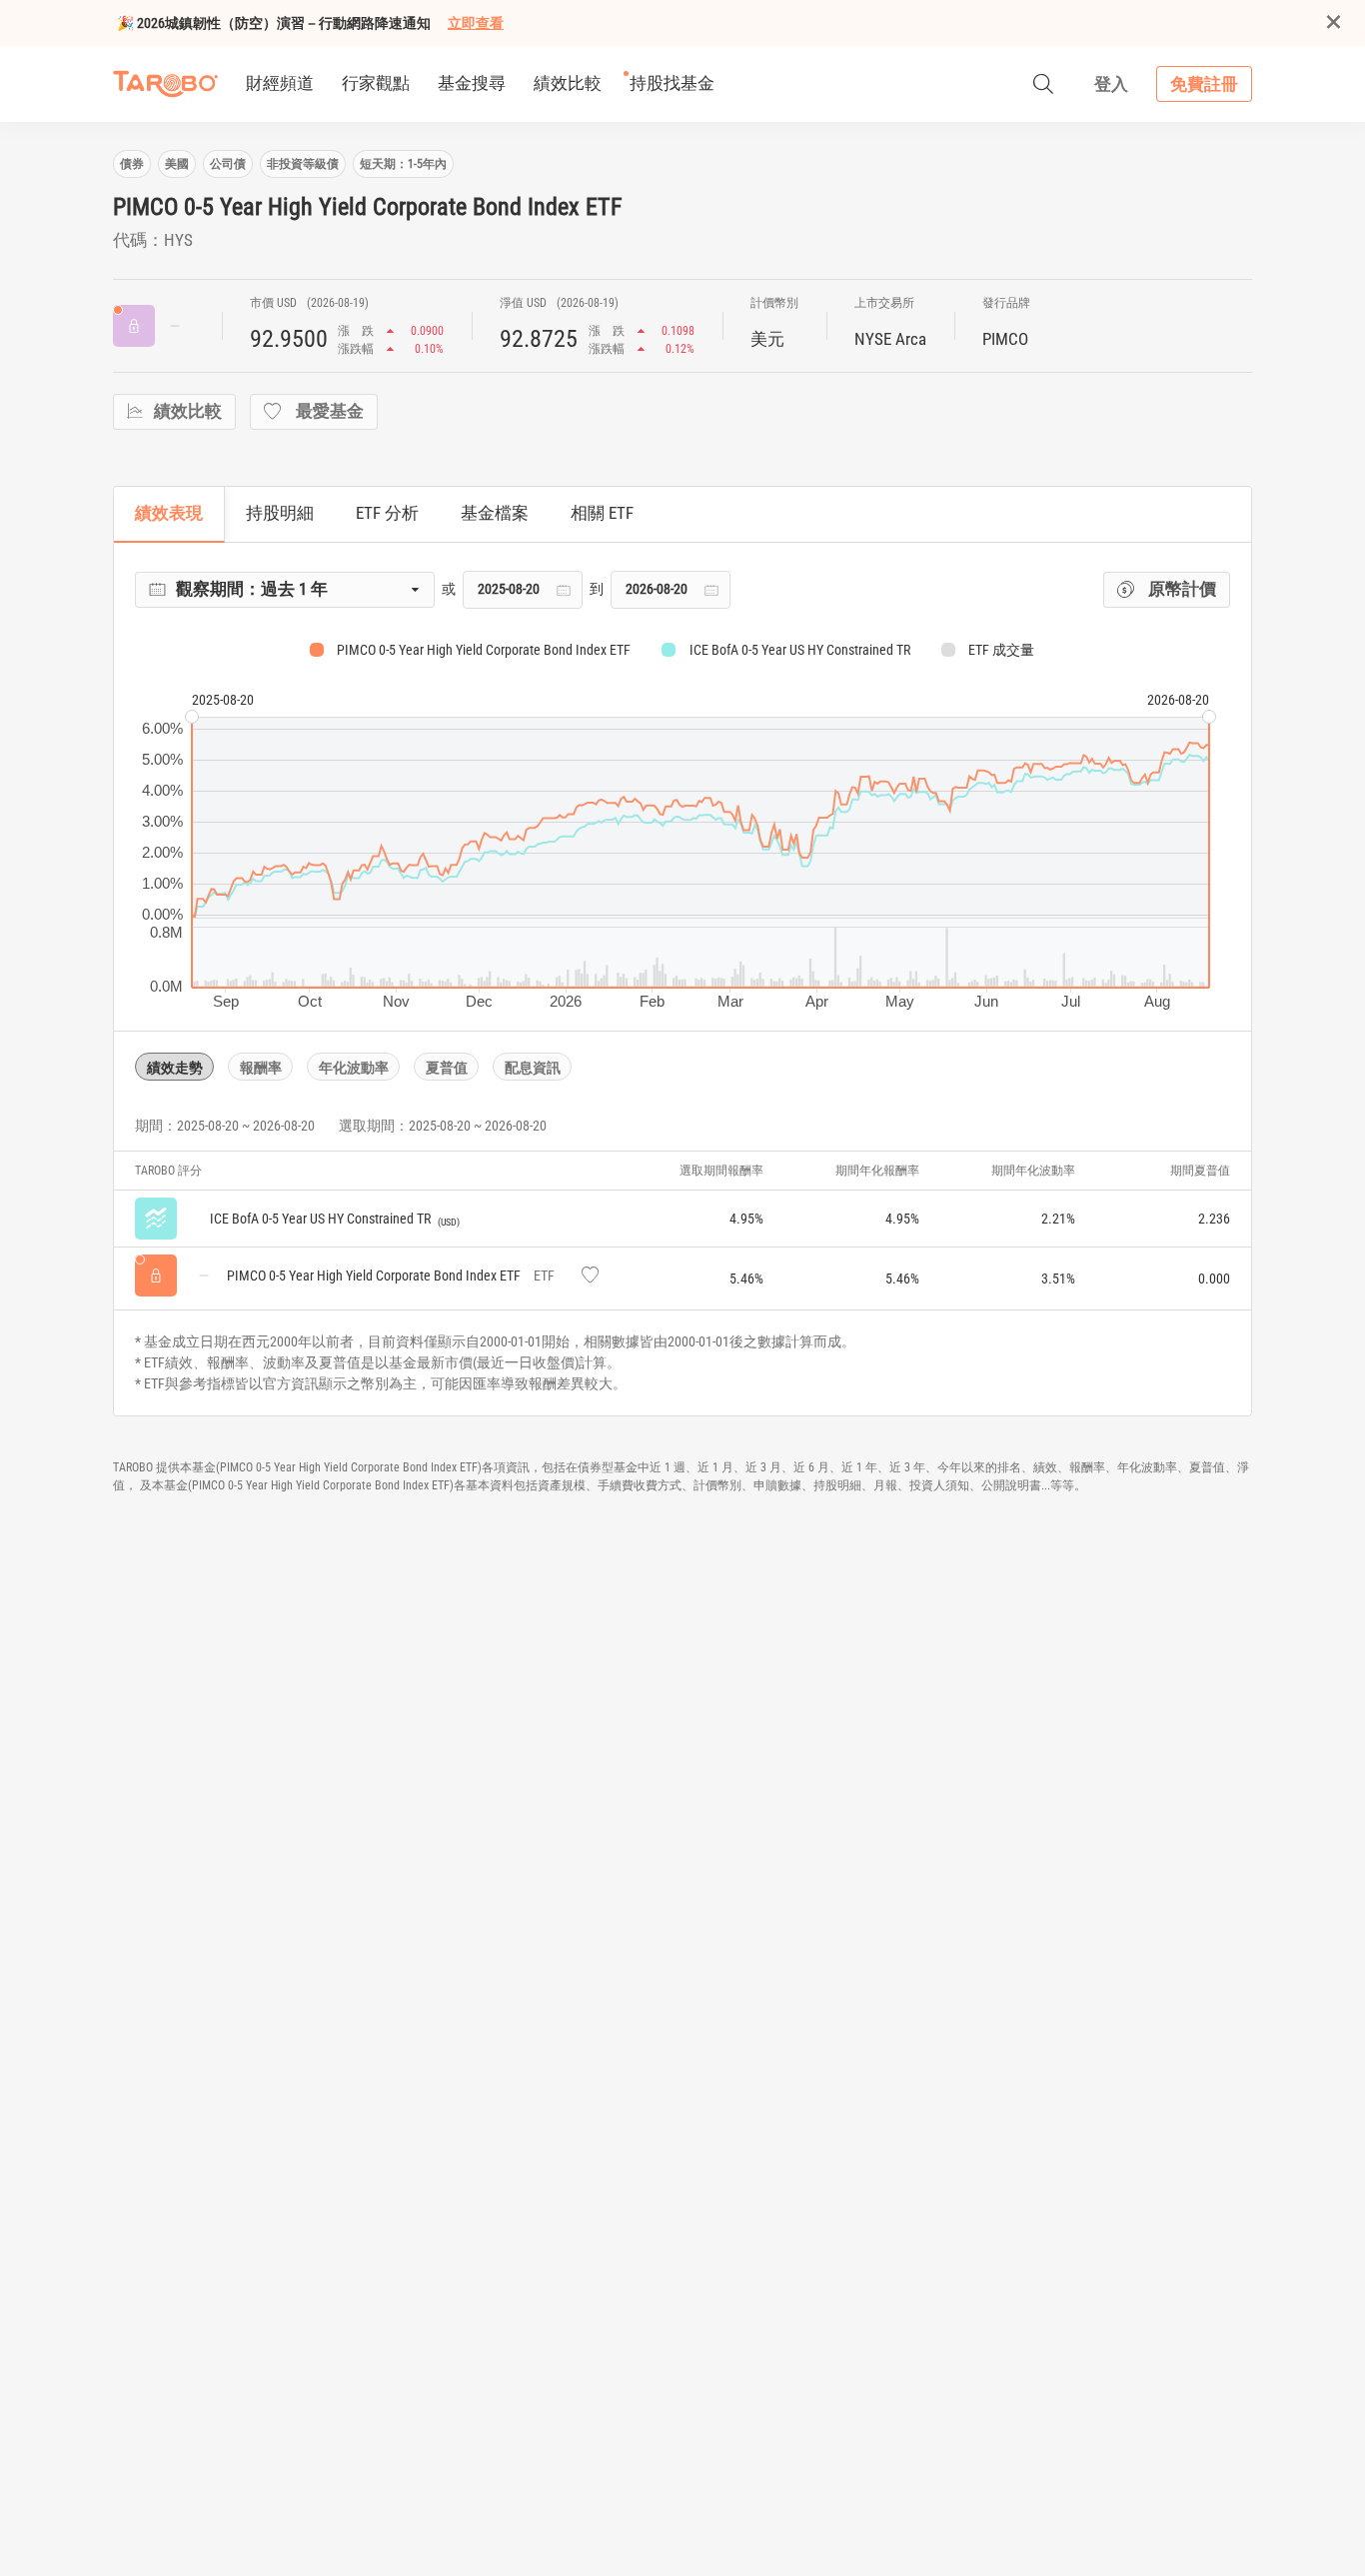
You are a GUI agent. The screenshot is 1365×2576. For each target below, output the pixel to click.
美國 (177, 164)
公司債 (228, 164)
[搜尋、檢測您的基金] (1043, 84)
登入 (1111, 84)
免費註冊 (1204, 84)
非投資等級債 (303, 164)
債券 (132, 164)
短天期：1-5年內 (403, 164)
